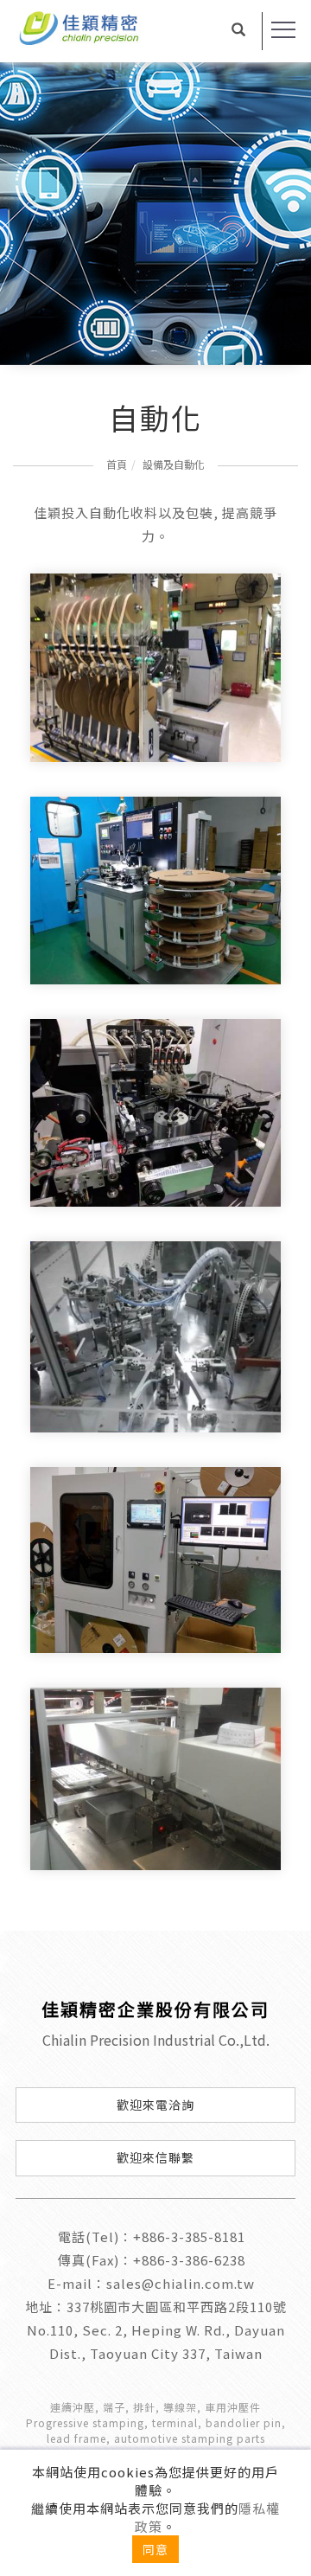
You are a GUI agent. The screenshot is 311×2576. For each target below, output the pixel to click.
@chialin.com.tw (198, 2283)
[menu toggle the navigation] (283, 30)
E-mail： (77, 2283)
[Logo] (106, 27)
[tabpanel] (155, 214)
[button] (238, 31)
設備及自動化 (174, 464)
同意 (155, 2549)
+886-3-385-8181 (189, 2236)
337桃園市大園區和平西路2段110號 (177, 2307)
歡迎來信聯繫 (155, 2157)
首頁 (117, 464)
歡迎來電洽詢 (155, 2105)
